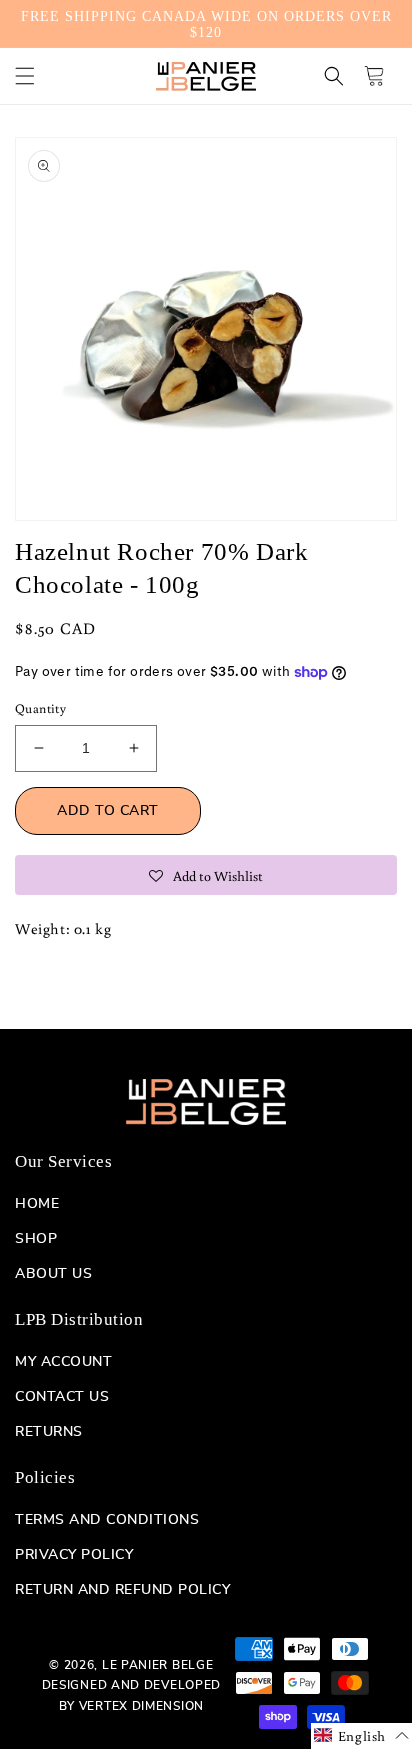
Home (37, 1204)
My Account (63, 1362)
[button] (25, 76)
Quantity (40, 708)
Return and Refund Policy (122, 1590)
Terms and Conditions (107, 1520)
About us (53, 1274)
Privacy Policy (74, 1555)
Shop (36, 1239)
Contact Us (62, 1397)
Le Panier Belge (158, 1665)
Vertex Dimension (141, 1706)
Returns (49, 1432)
